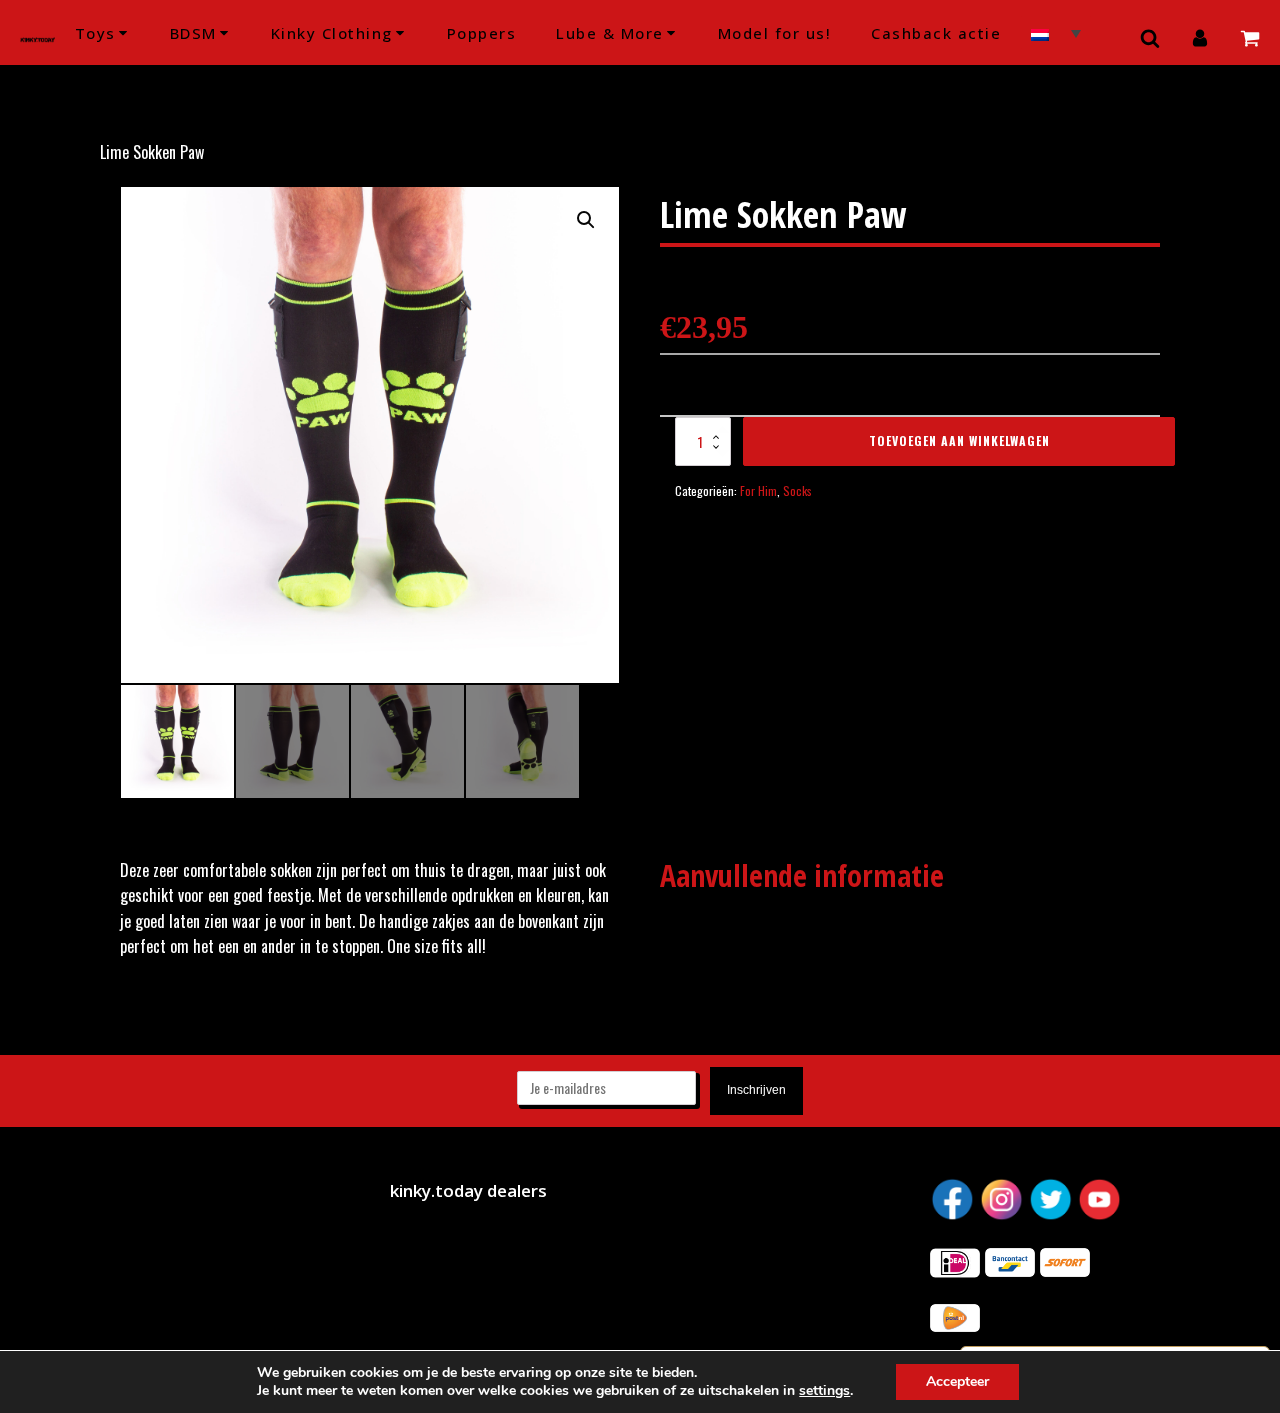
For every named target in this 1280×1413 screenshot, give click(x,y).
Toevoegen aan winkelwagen (959, 440)
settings (824, 1391)
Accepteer (957, 1381)
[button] (586, 220)
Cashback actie (936, 33)
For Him (758, 490)
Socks (797, 490)
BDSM (193, 33)
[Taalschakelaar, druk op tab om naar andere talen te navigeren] (1056, 32)
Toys (95, 33)
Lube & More (610, 33)
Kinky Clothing (332, 33)
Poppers (482, 33)
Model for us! (775, 33)
